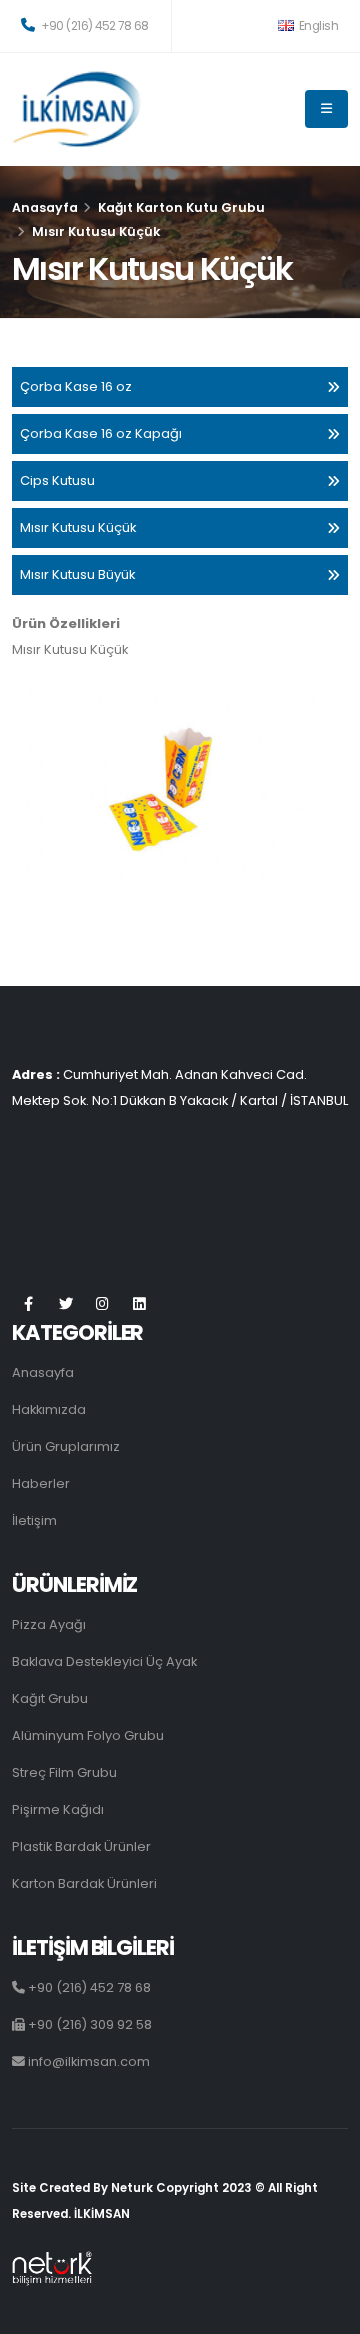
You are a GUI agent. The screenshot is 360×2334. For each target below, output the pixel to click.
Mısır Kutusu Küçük (78, 527)
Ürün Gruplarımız (66, 1446)
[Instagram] (102, 1304)
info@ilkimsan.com (87, 2061)
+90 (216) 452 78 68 (94, 26)
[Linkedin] (139, 1304)
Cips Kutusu (57, 480)
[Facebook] (28, 1304)
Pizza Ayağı (49, 1624)
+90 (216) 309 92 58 (88, 2024)
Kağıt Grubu (50, 1698)
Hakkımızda (49, 1409)
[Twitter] (65, 1304)
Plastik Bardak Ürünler (81, 1846)
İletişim (34, 1520)
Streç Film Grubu (64, 1772)
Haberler (41, 1483)
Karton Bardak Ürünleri (84, 1883)
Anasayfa (45, 207)
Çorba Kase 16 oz (76, 386)
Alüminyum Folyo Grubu (88, 1735)
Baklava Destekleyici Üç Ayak (104, 1661)
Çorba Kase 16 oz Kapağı (101, 433)
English (317, 26)
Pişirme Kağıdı (58, 1809)
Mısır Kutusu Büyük (78, 574)
